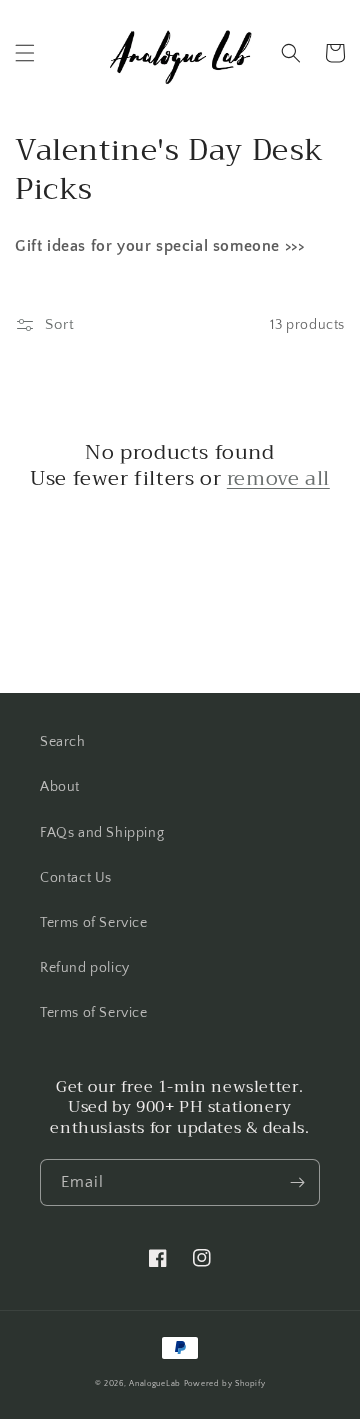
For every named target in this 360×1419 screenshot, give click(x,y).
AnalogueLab (155, 1383)
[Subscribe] (297, 1182)
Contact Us (76, 878)
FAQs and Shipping (102, 833)
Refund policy (85, 968)
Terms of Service (94, 923)
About (60, 787)
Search (63, 742)
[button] (25, 53)
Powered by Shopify (225, 1383)
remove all (278, 479)
